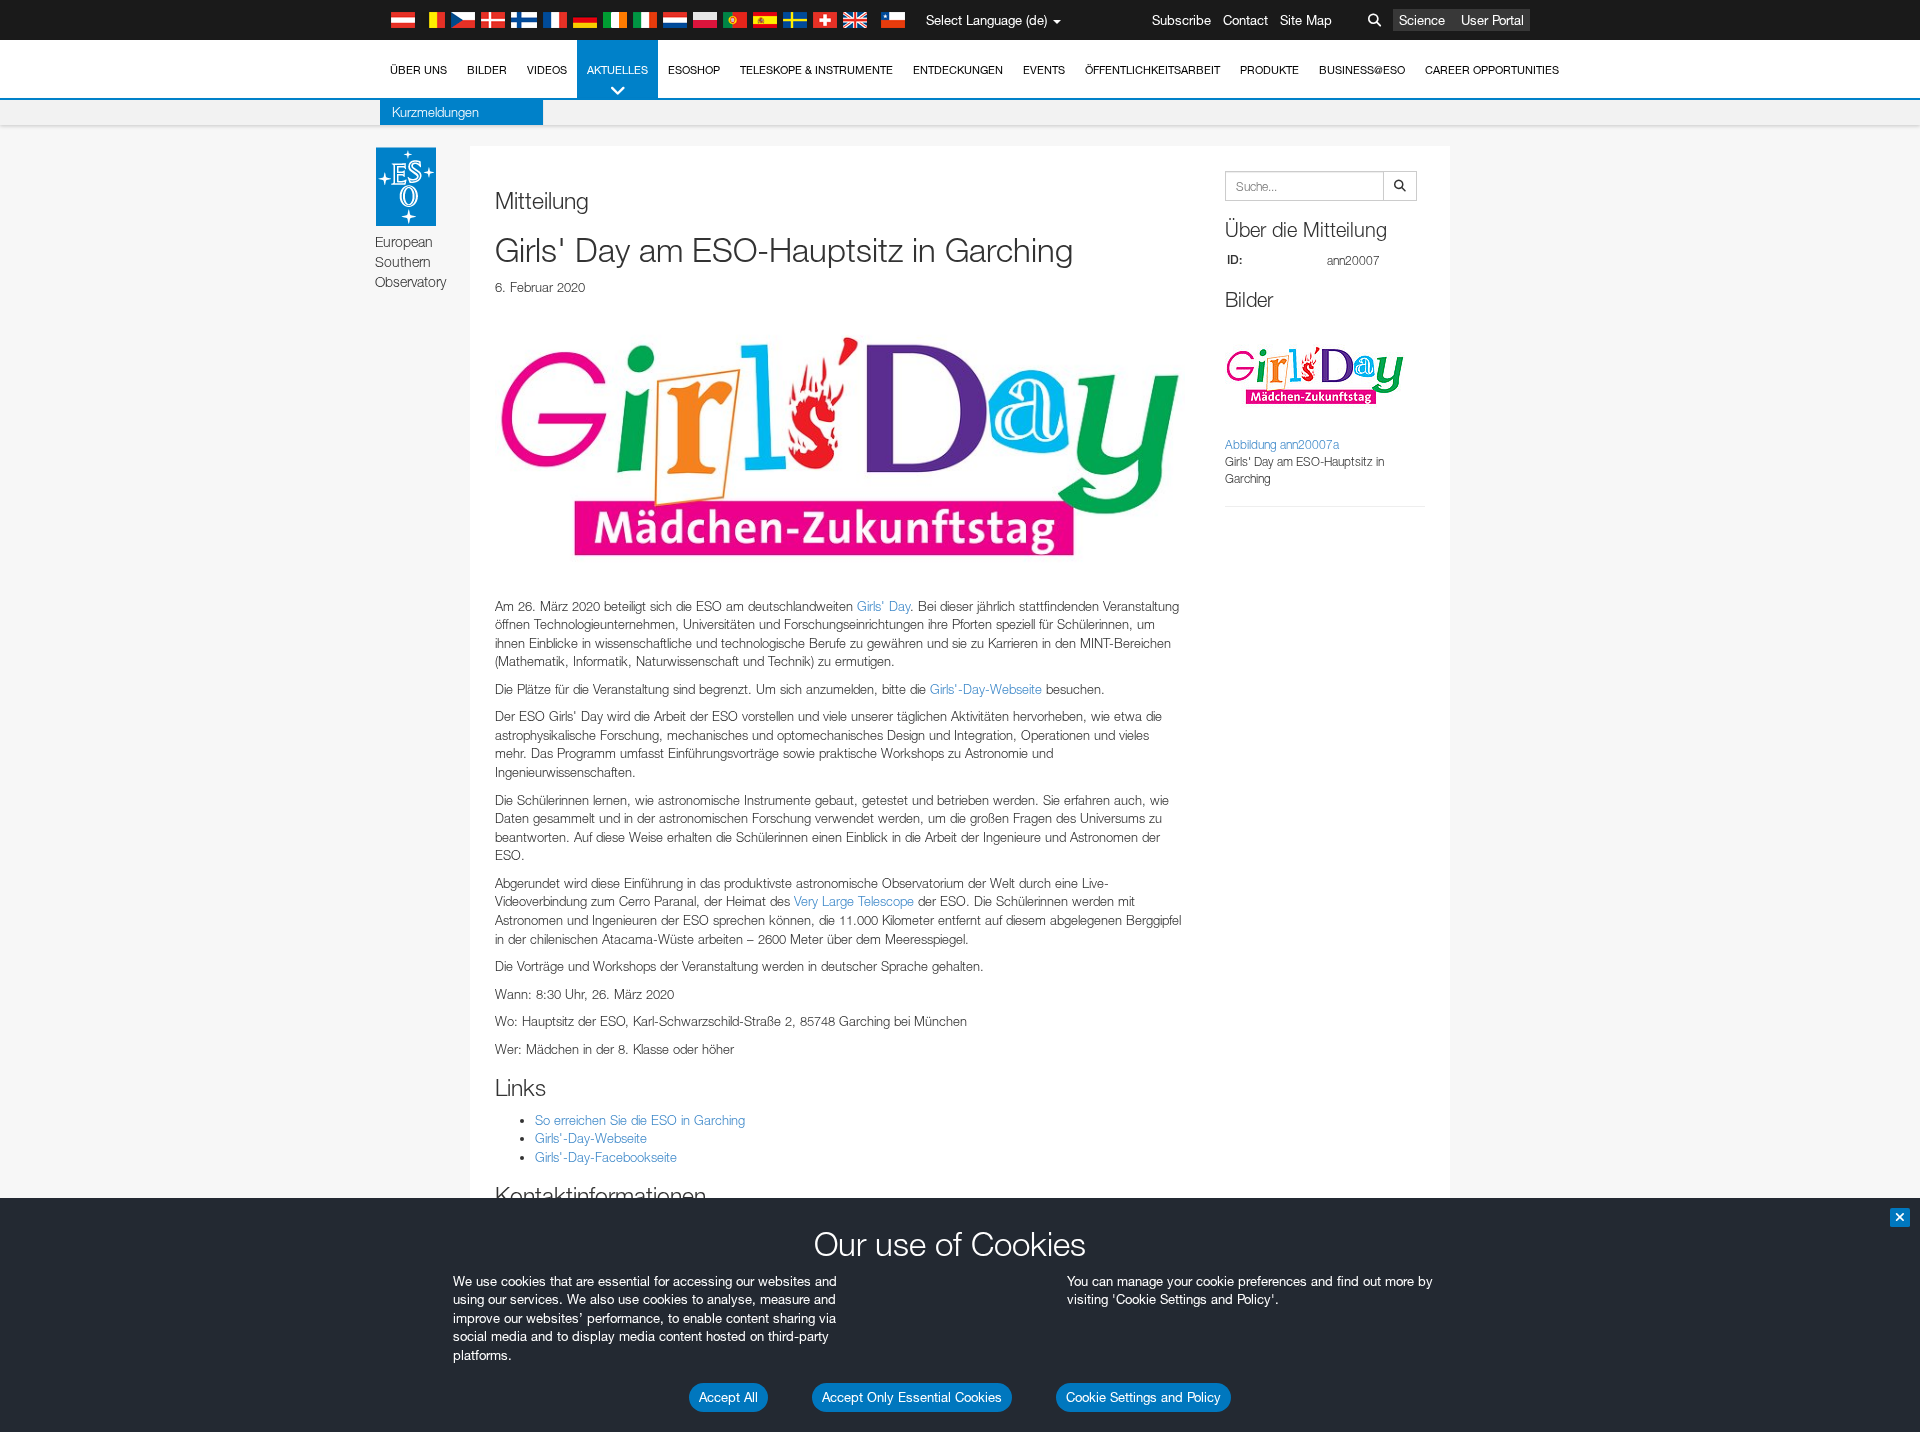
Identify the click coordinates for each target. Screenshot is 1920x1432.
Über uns (418, 70)
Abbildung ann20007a (1282, 444)
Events (1044, 70)
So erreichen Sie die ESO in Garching (640, 1120)
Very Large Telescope (854, 901)
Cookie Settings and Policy (1143, 1397)
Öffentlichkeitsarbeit (1152, 70)
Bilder (487, 70)
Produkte (1269, 70)
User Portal (1492, 20)
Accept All (728, 1397)
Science (1422, 20)
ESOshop (694, 70)
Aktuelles (617, 70)
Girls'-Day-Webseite (986, 689)
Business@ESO (1362, 70)
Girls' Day (883, 606)
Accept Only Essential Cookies (912, 1397)
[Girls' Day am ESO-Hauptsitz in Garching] (840, 446)
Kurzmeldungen (435, 112)
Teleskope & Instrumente (816, 70)
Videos (547, 70)
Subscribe (1181, 20)
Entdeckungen (958, 70)
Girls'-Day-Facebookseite (606, 1157)
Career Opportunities (1492, 70)
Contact (1245, 20)
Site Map (1306, 20)
